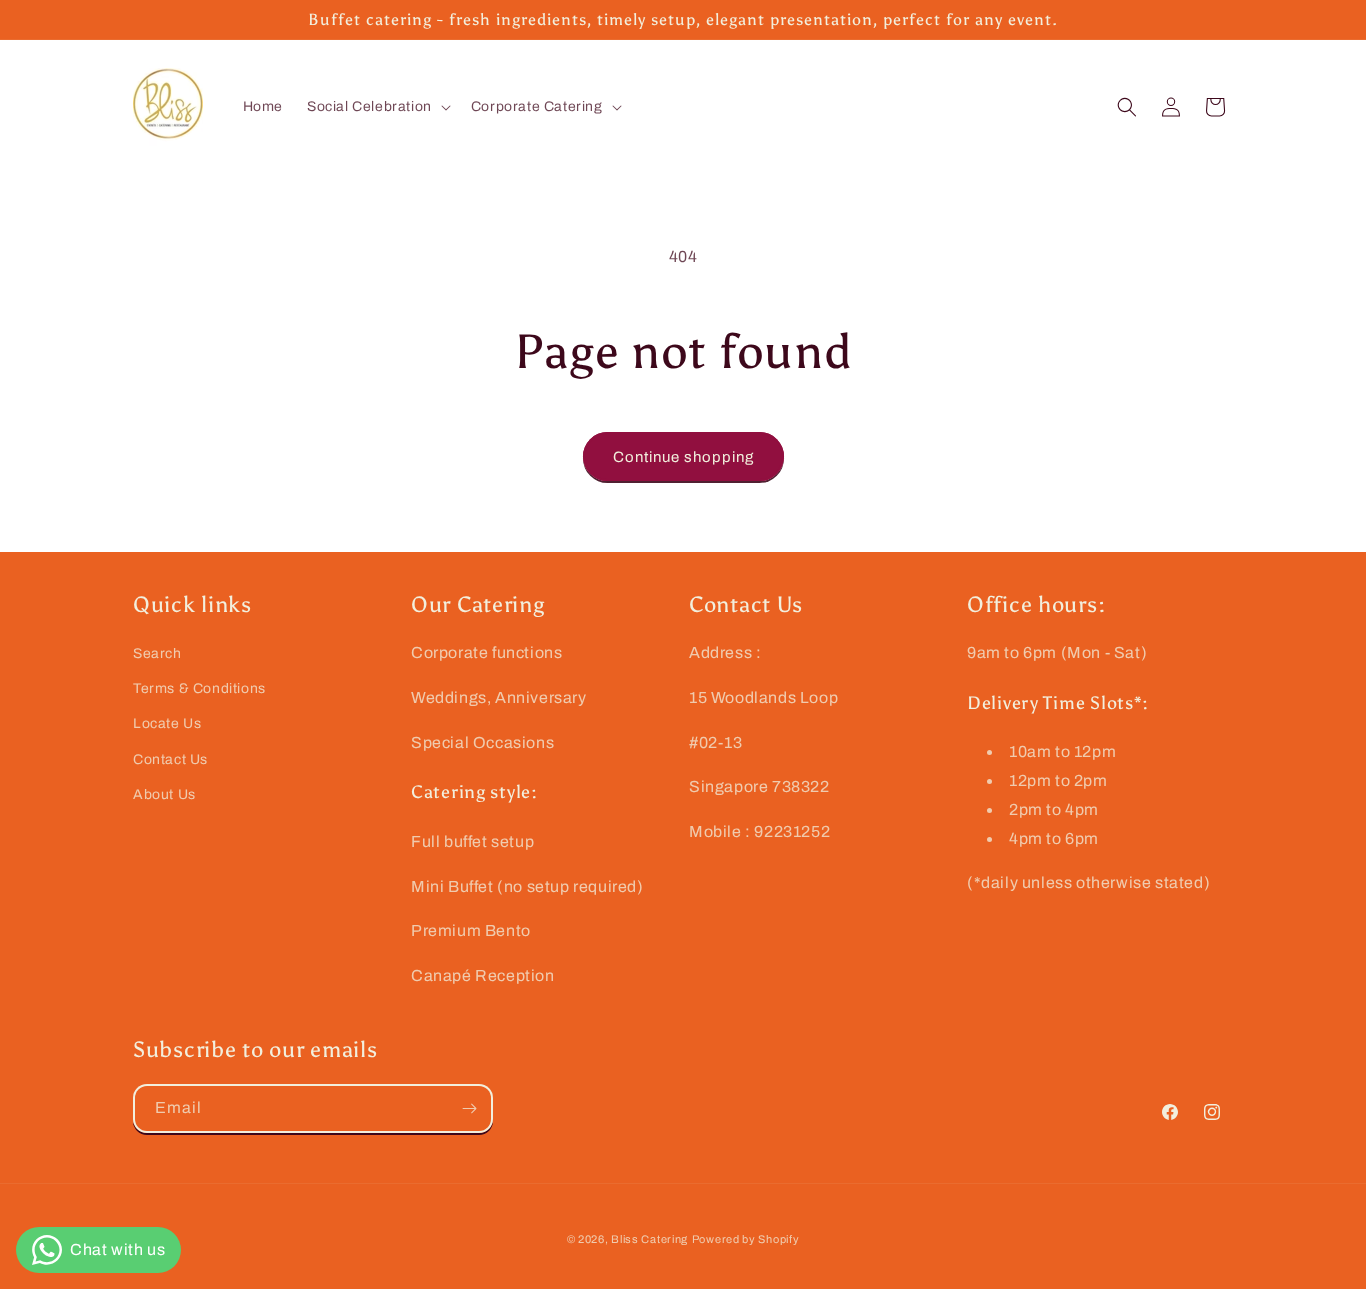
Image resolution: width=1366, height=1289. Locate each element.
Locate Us (167, 723)
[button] (377, 107)
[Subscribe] (469, 1108)
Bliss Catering (649, 1239)
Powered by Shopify (746, 1239)
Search (157, 653)
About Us (164, 793)
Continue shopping (683, 457)
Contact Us (170, 758)
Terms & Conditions (199, 688)
